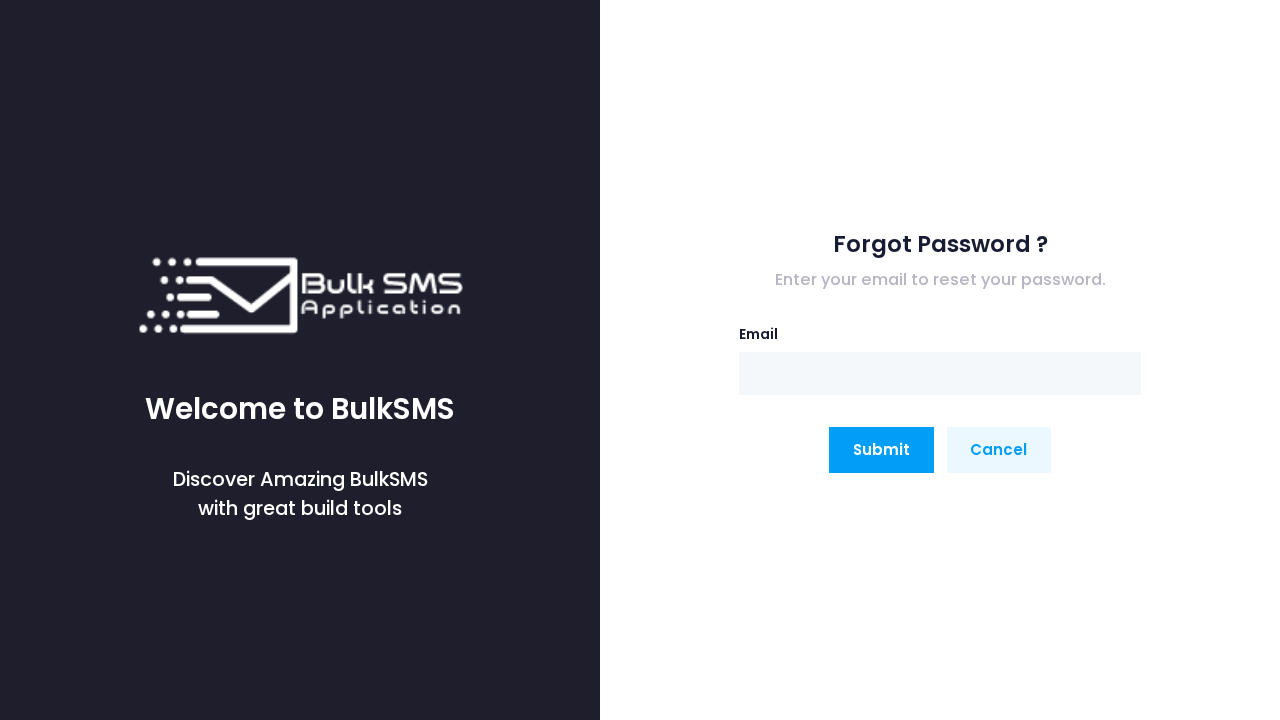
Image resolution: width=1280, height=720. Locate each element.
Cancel (998, 449)
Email (758, 334)
